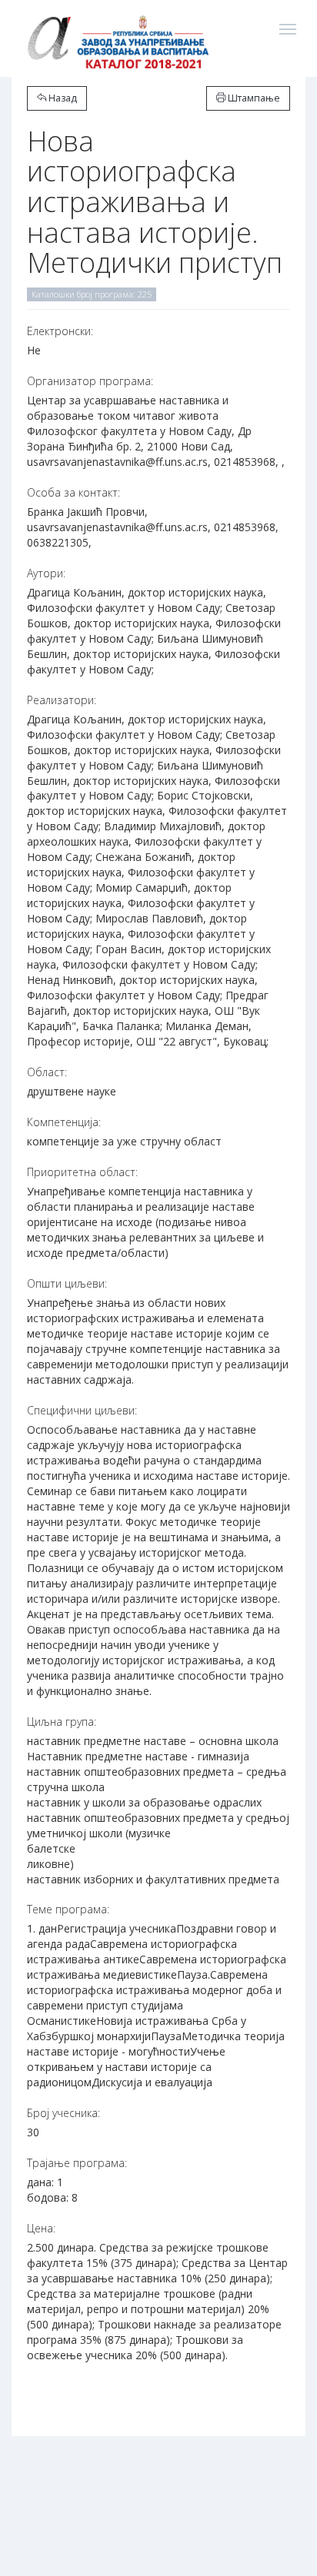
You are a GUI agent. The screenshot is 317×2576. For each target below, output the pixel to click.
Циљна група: (62, 1722)
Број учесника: (63, 2113)
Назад (62, 98)
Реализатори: (62, 700)
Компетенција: (64, 1122)
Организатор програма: (90, 381)
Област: (47, 1072)
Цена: (41, 2228)
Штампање (253, 98)
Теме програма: (68, 1909)
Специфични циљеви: (82, 1410)
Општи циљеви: (67, 1283)
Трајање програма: (77, 2163)
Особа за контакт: (73, 492)
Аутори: (46, 573)
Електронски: (60, 331)
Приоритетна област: (82, 1172)
